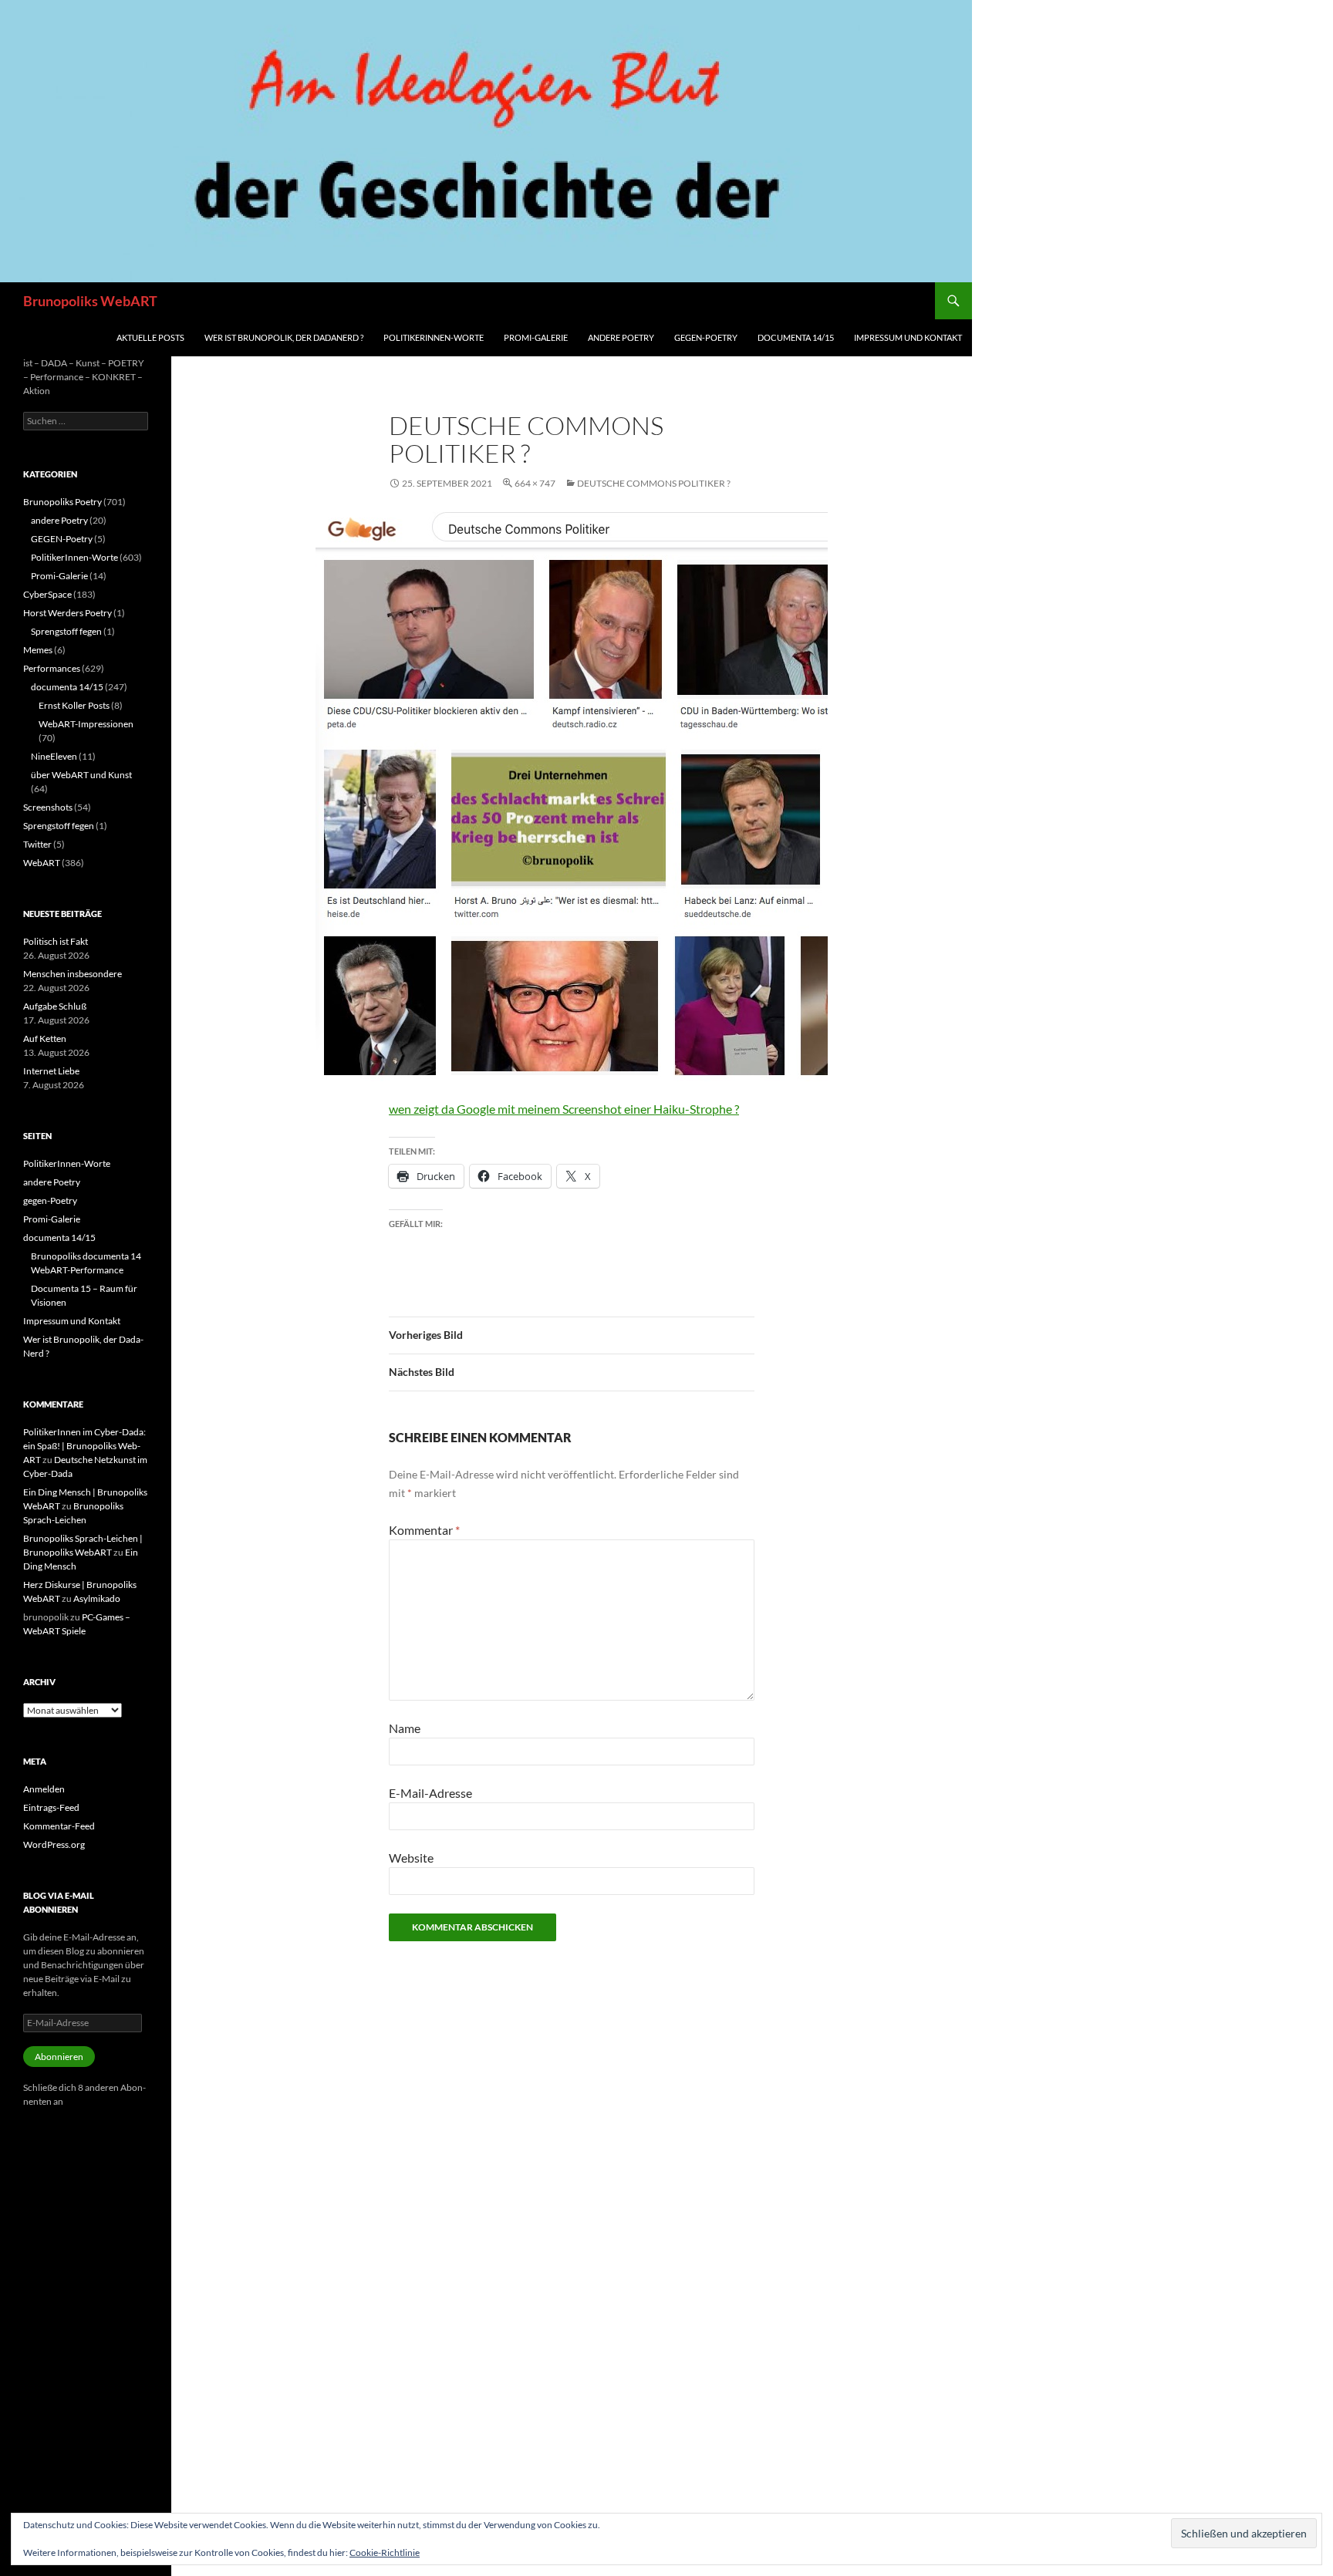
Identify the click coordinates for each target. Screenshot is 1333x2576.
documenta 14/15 (796, 337)
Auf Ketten (45, 1038)
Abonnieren (59, 2057)
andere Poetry (621, 337)
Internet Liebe (51, 1071)
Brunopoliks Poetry (62, 502)
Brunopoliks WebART (90, 301)
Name (405, 1728)
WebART (42, 863)
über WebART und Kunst (81, 775)
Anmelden (44, 1789)
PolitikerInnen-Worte (434, 337)
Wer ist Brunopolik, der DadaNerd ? (284, 337)
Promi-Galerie (536, 337)
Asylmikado (97, 1598)
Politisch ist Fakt (56, 941)
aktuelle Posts (150, 337)
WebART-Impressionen (86, 724)
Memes (38, 650)
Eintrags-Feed (51, 1807)
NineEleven (54, 756)
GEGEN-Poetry (62, 539)
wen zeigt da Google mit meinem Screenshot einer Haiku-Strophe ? (564, 1109)
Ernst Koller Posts (74, 705)
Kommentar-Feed (59, 1826)
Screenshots (48, 807)
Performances (52, 668)
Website (411, 1858)
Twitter (37, 844)
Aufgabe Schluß (55, 1006)
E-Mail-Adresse (430, 1793)
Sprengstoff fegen (66, 631)
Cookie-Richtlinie (385, 2552)
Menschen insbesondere (73, 974)
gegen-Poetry (706, 337)
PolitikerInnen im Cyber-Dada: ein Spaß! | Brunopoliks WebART (84, 1446)
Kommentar (424, 1530)
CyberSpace (47, 594)
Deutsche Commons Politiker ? (654, 483)
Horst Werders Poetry (67, 613)
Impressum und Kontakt (908, 337)
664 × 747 (535, 483)
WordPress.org (54, 1844)
